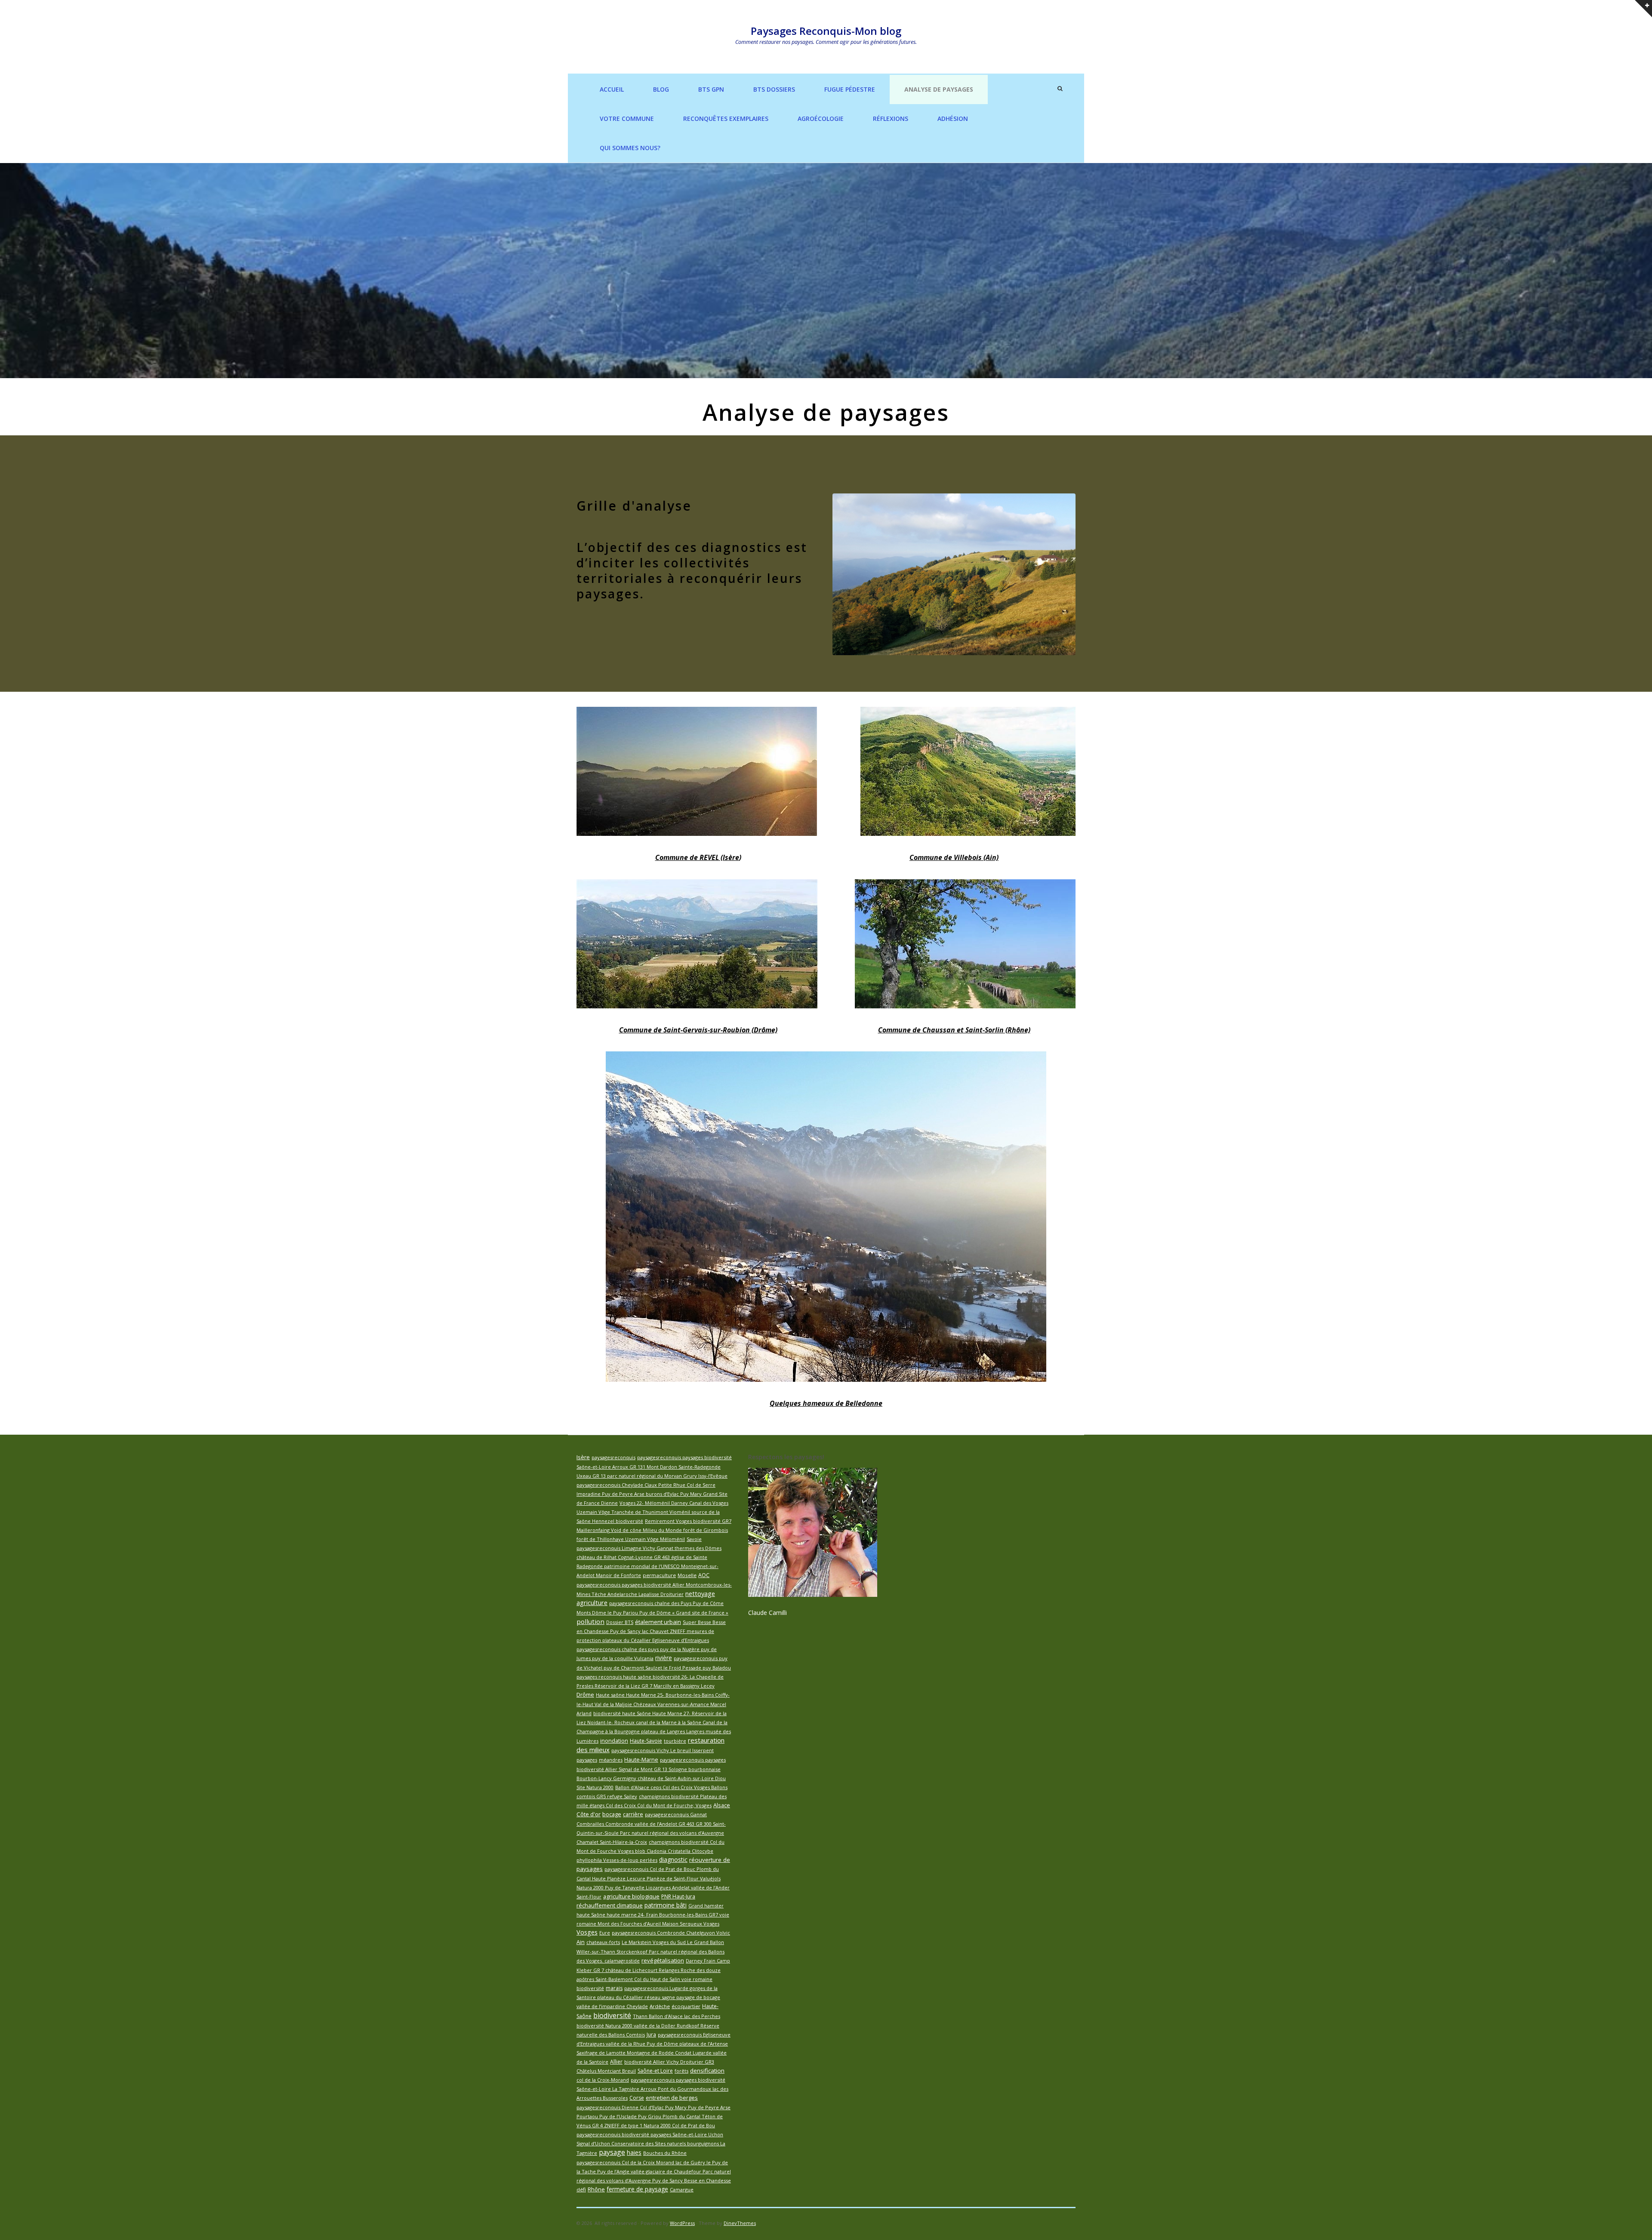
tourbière (675, 1741)
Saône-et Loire (655, 2071)
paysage (612, 2152)
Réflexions (891, 119)
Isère (583, 1457)
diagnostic (673, 1859)
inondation (614, 1741)
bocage (612, 1814)
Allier (616, 2062)
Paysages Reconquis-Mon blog (826, 31)
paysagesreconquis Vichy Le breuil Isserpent (663, 1750)
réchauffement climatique (610, 1905)
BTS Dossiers (774, 89)
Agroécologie (821, 119)
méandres (611, 1760)
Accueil (612, 89)
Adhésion (953, 119)
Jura (651, 2035)
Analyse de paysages (939, 89)
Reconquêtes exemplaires (726, 119)
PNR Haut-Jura (678, 1896)
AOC (704, 1575)
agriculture (592, 1602)
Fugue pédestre (850, 89)
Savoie (694, 1539)
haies (634, 2152)
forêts (681, 2071)
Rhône (596, 2189)
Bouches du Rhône (665, 2153)
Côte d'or (589, 1814)
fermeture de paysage (637, 2189)
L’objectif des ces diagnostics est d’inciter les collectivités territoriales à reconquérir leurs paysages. (692, 570)
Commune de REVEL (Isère (697, 857)
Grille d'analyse (634, 506)
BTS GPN (711, 89)
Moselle (687, 1575)
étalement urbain (658, 1622)
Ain (581, 1942)
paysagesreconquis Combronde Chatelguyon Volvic (671, 1933)
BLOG (661, 89)
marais (614, 1988)
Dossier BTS (620, 1622)
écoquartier (686, 2006)
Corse (637, 2098)
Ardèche (660, 2006)
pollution (590, 1621)
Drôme (585, 1695)
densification (707, 2071)
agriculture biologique (631, 1896)
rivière (664, 1658)
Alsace (722, 1805)
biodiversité (612, 2015)
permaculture (659, 1575)
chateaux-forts (603, 1942)
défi (581, 2189)
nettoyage (700, 1593)
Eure (605, 1933)
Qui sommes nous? (630, 148)
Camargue (682, 2189)
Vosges (587, 1932)
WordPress (682, 2223)
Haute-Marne (641, 1760)
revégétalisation (663, 1960)
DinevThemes (740, 2223)
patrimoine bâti (666, 1905)
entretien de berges (672, 2098)
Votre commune (627, 119)
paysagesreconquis (613, 1457)
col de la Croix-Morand (603, 2080)
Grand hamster (706, 1906)
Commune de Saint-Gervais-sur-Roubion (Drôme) (698, 1030)
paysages (587, 1760)
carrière (633, 1814)
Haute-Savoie (646, 1741)
